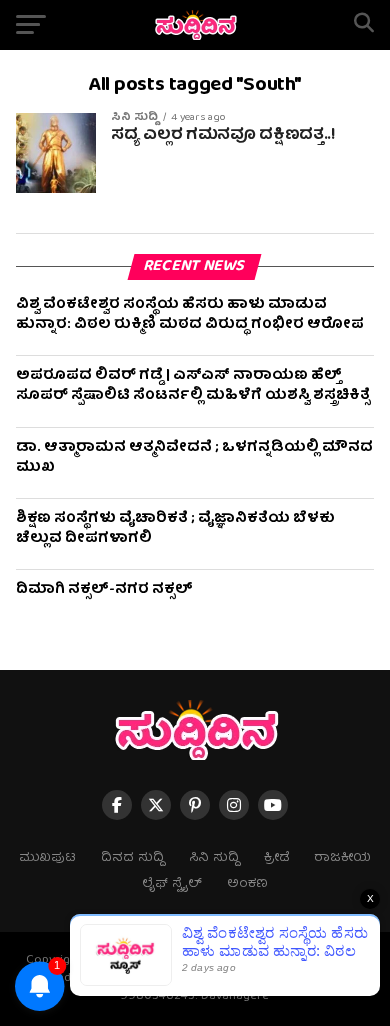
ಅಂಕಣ (247, 884)
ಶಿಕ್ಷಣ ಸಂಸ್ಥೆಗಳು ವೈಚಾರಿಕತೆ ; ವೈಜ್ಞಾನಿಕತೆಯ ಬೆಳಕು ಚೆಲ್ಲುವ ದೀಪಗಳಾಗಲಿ (175, 529)
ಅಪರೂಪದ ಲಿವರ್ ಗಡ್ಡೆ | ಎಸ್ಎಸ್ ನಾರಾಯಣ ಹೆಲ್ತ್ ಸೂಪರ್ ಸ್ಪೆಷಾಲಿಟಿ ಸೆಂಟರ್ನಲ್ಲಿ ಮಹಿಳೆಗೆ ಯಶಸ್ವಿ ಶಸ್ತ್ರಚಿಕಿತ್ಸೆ (193, 386)
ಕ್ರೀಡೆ (276, 858)
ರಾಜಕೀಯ (342, 858)
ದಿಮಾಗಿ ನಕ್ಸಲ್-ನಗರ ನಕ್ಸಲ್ (104, 590)
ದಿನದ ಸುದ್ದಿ (132, 858)
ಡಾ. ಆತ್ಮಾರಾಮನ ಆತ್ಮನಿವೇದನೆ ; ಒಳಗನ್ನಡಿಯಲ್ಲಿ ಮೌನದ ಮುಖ (194, 458)
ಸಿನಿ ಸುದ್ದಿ (214, 858)
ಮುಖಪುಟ (47, 858)
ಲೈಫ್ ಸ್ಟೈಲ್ (172, 884)
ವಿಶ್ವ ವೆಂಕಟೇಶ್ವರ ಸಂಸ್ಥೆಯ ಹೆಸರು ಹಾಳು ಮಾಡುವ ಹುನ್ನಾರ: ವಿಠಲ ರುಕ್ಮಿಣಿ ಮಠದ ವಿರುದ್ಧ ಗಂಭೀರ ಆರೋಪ (190, 315)
